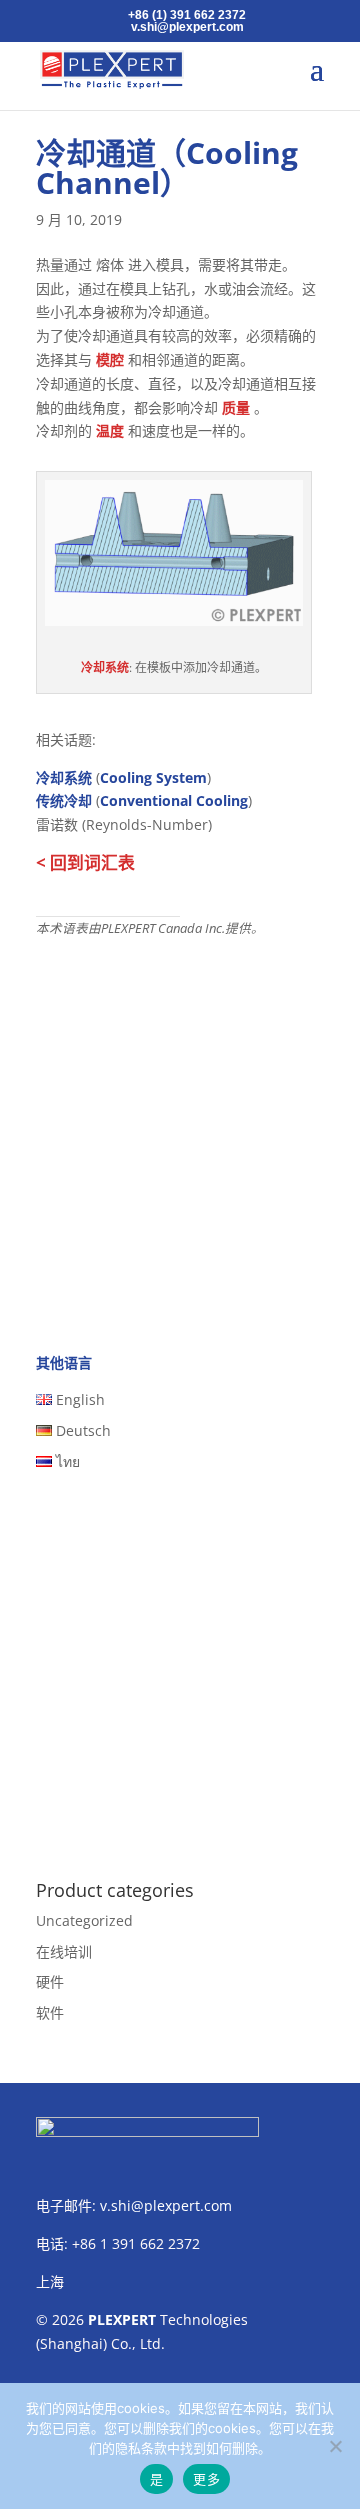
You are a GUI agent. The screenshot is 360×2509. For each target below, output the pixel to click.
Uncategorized (84, 1920)
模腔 (110, 359)
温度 (110, 430)
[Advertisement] (180, 1129)
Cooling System (153, 777)
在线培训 (64, 1951)
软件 (50, 2012)
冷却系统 (105, 667)
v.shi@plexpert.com (166, 2205)
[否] (335, 2446)
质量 (236, 407)
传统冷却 (64, 800)
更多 (206, 2479)
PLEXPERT (122, 2319)
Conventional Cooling (174, 800)
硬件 (50, 1981)
